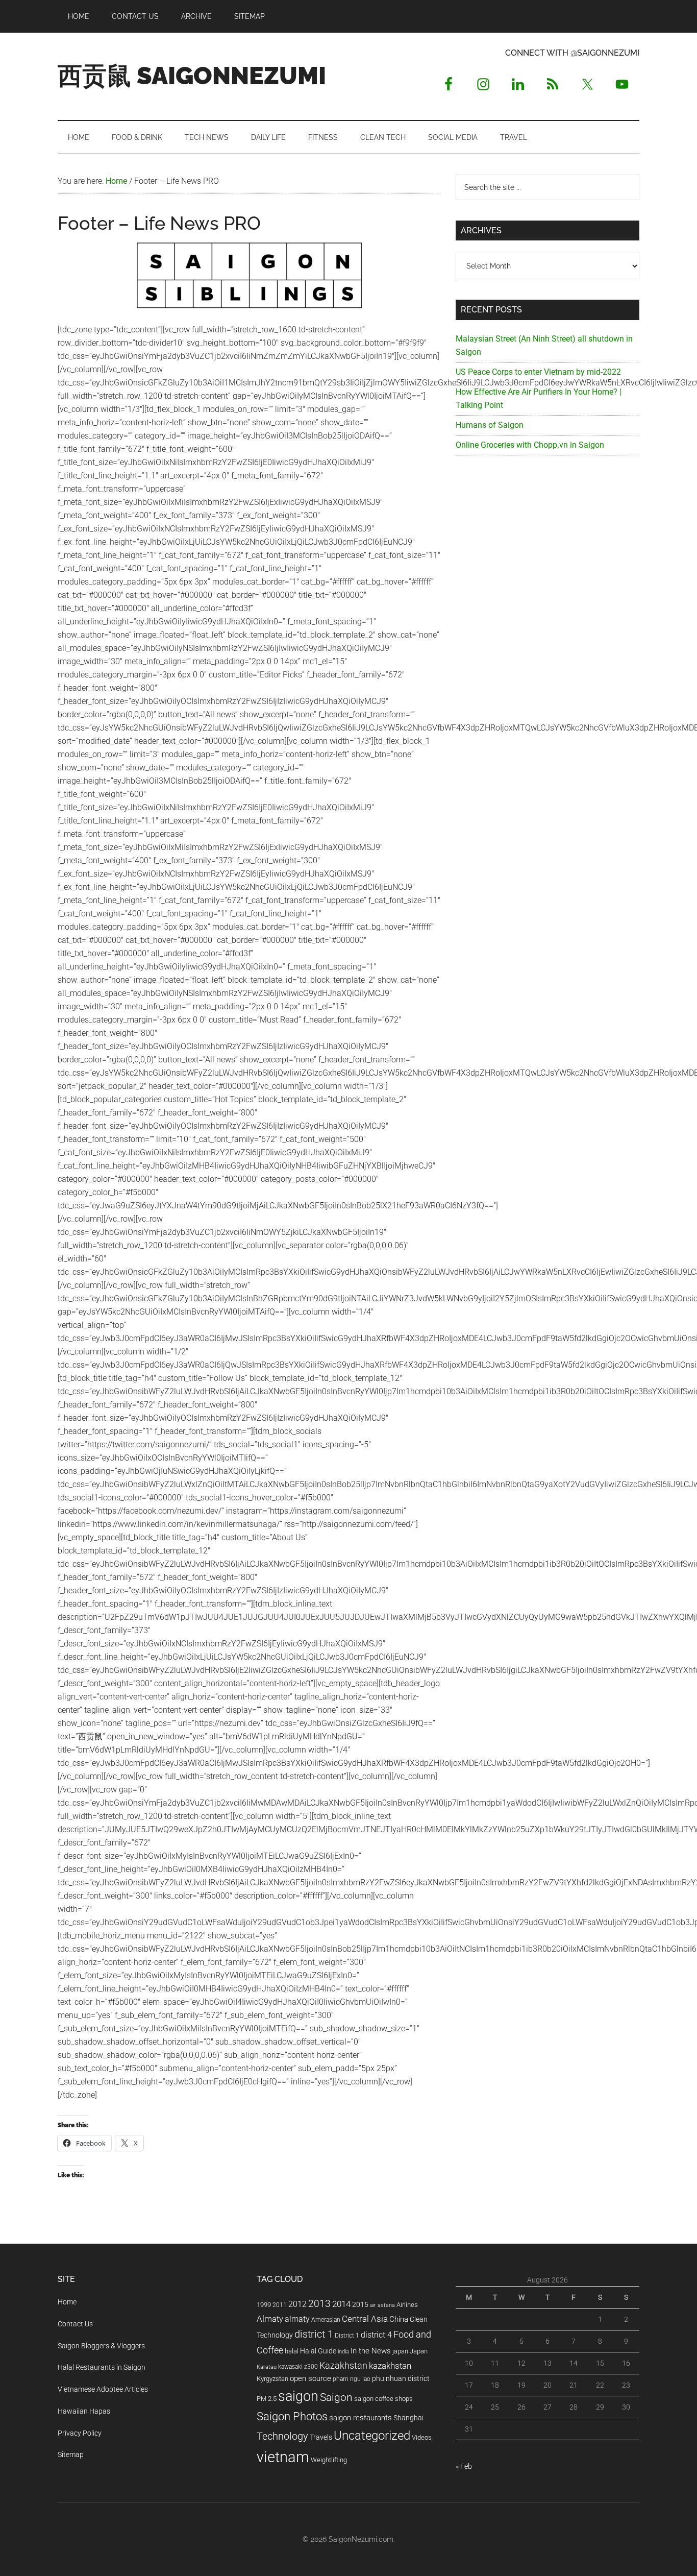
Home (67, 2302)
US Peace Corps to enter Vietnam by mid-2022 (538, 372)
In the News (371, 2351)
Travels (321, 2437)
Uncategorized (372, 2436)
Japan (419, 2351)
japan (400, 2351)
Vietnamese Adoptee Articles (103, 2389)
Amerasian (326, 2320)
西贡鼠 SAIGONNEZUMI (192, 76)
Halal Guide (318, 2351)
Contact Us (75, 2324)
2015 (360, 2305)
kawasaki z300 (298, 2367)
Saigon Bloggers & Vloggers (101, 2346)
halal (292, 2351)
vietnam (283, 2457)
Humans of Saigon (490, 425)
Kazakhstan (343, 2365)
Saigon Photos (292, 2416)
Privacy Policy (80, 2433)
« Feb (464, 2466)
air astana (382, 2305)
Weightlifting (329, 2460)
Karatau (267, 2367)
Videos (422, 2437)
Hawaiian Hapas (84, 2411)
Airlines (407, 2305)
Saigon (336, 2397)
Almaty (270, 2319)
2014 (341, 2304)
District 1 (347, 2336)
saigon (298, 2396)
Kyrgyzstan (272, 2379)
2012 (297, 2304)
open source (310, 2378)
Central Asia (365, 2319)
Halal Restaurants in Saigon (102, 2367)
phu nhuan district (401, 2378)
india (343, 2352)
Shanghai (408, 2418)
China (399, 2319)
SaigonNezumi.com (361, 2539)
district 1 (314, 2334)
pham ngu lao (352, 2379)
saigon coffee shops (383, 2399)
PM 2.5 (267, 2399)
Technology (282, 2436)
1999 (264, 2305)
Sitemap (71, 2455)
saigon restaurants (360, 2418)
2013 (319, 2304)
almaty (297, 2319)
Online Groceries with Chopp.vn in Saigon (530, 445)
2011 (280, 2305)
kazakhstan (390, 2366)
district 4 (376, 2335)
